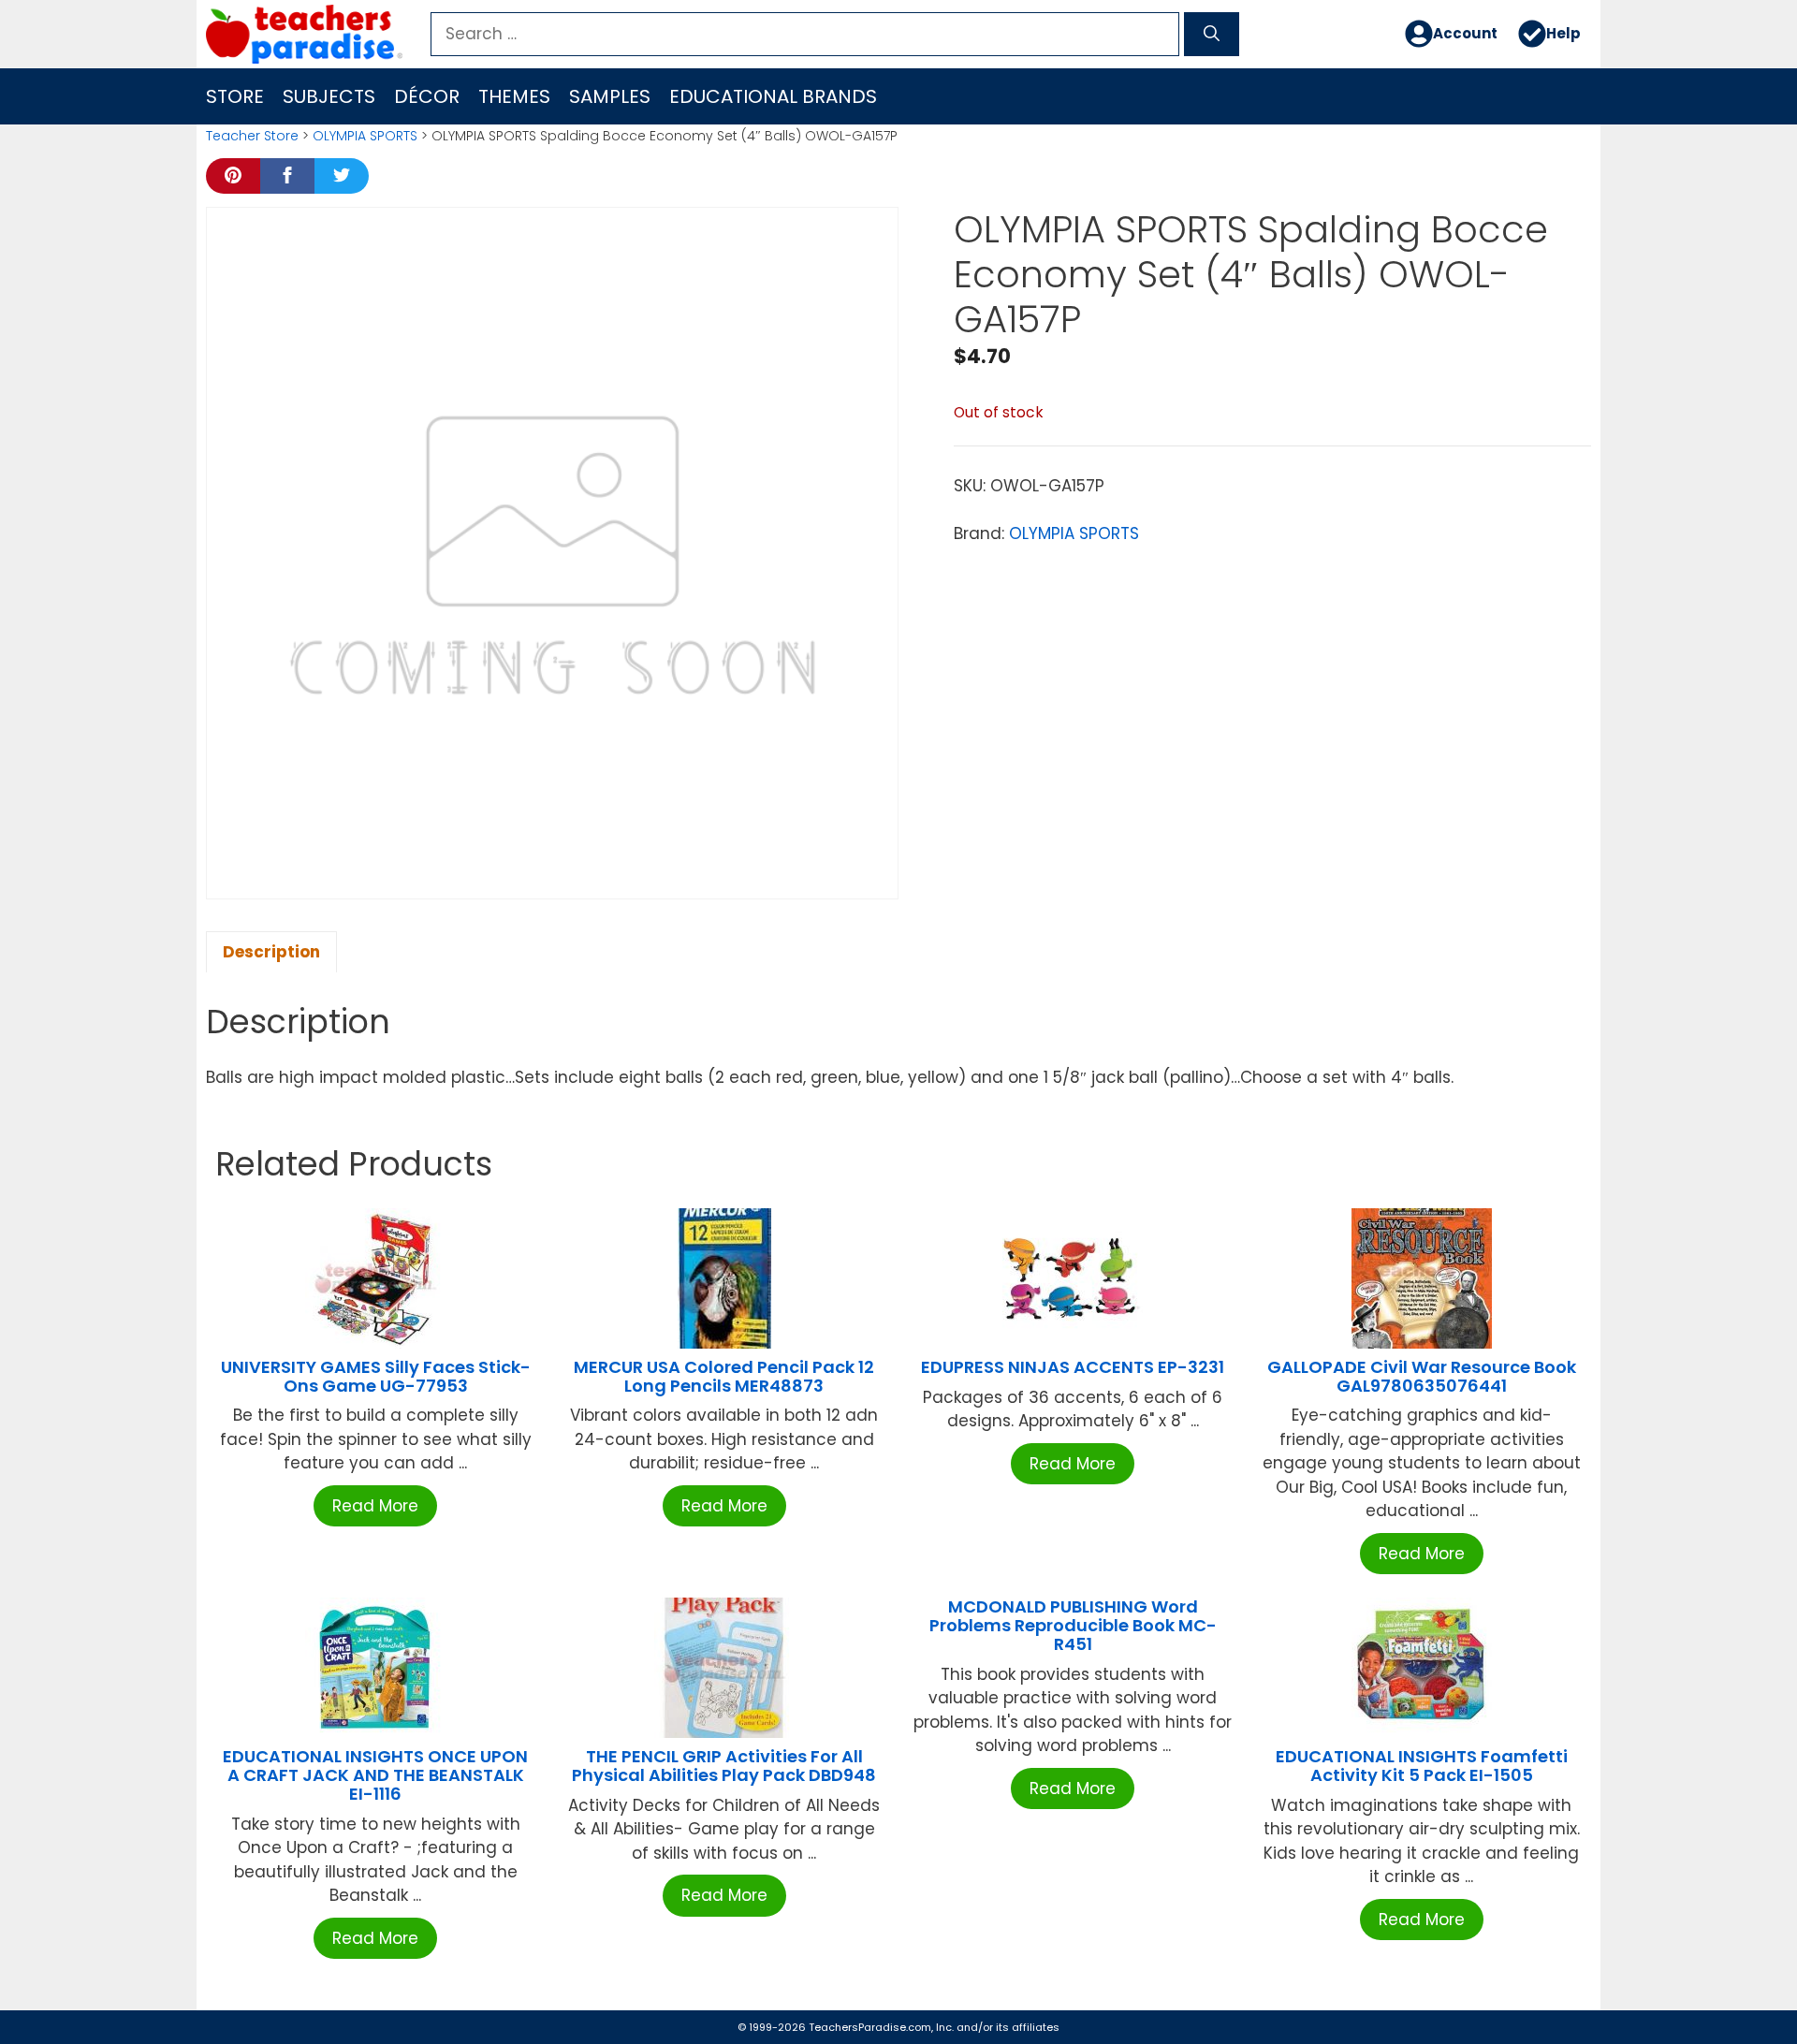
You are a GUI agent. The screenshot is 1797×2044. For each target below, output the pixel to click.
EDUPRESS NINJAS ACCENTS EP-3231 (1073, 1367)
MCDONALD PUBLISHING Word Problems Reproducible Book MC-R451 (1073, 1625)
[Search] (1212, 35)
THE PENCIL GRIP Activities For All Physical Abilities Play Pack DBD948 (724, 1766)
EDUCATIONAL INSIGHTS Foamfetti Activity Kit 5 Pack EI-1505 (1422, 1766)
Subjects (329, 96)
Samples (610, 96)
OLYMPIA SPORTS (365, 136)
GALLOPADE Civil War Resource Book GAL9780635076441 (1422, 1376)
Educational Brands (773, 96)
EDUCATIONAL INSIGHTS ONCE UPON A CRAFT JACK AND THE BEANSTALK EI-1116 (375, 1775)
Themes (514, 96)
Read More (375, 1506)
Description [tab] (271, 952)
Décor (427, 96)
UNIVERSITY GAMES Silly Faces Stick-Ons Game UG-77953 (376, 1376)
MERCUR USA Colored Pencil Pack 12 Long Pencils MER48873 (724, 1376)
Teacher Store (252, 136)
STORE (235, 96)
